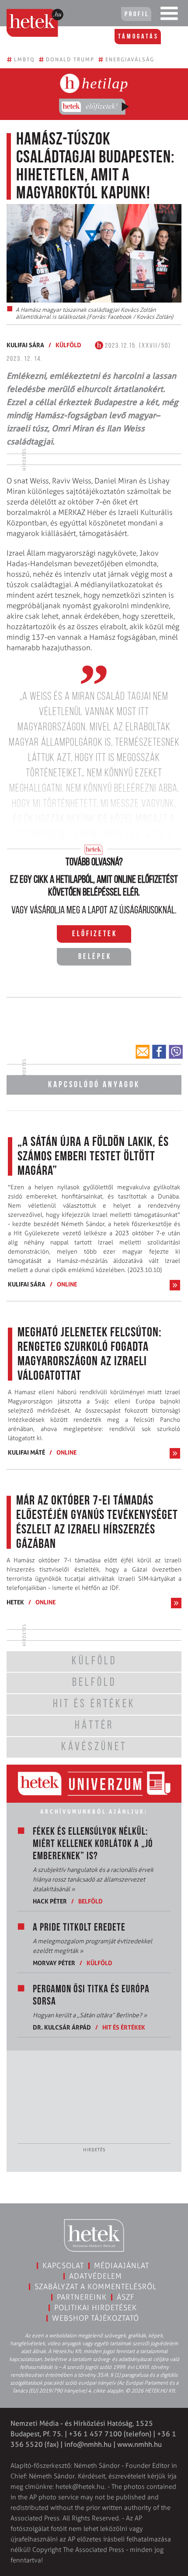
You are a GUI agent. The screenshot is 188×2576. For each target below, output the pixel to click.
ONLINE (67, 1284)
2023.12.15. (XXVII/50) (137, 346)
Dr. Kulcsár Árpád (62, 2027)
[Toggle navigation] (169, 15)
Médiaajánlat (122, 2266)
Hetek (15, 1602)
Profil (137, 14)
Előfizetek (95, 934)
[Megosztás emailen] (143, 1052)
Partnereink (82, 2297)
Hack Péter (50, 1901)
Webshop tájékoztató (96, 2318)
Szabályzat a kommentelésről (96, 2287)
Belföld (91, 1901)
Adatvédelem (96, 2276)
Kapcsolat (63, 2266)
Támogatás (138, 37)
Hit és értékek (124, 2027)
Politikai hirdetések (96, 2308)
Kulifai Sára (25, 345)
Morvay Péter (54, 1963)
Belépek (95, 957)
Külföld (68, 345)
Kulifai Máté (26, 1452)
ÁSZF (126, 2297)
